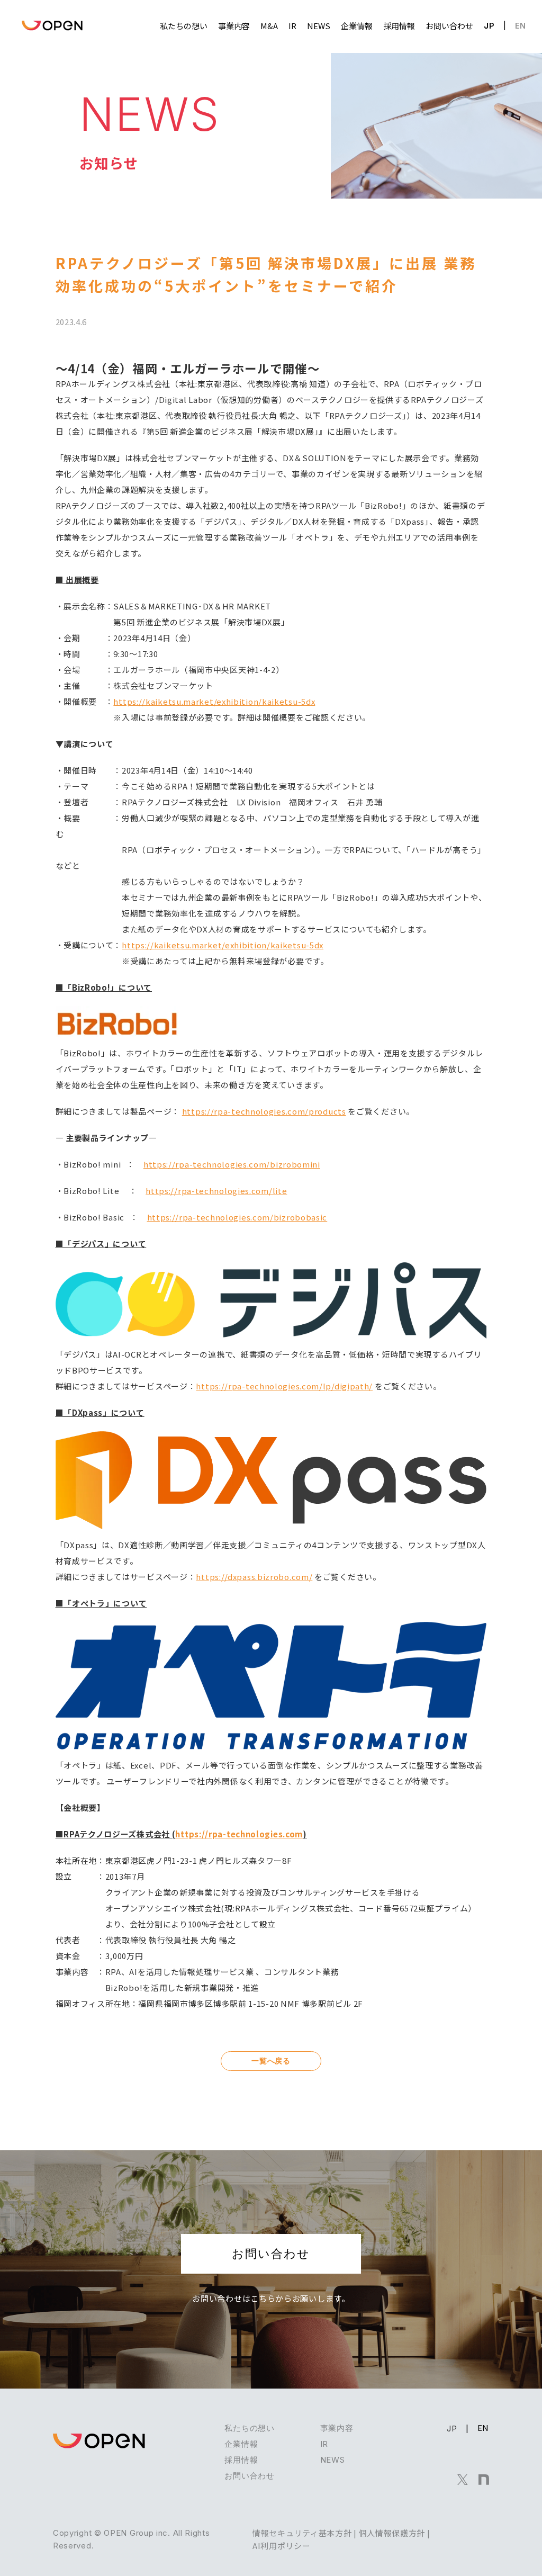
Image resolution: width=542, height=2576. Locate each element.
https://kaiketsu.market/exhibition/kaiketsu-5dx (214, 701)
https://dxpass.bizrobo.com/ (254, 1577)
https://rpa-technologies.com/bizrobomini (232, 1164)
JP (489, 26)
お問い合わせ (271, 2254)
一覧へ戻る (271, 2061)
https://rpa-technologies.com (239, 1834)
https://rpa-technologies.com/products (264, 1111)
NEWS (333, 2460)
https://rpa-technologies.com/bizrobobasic (237, 1217)
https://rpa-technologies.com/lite (216, 1191)
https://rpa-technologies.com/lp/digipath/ (284, 1386)
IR (324, 2444)
